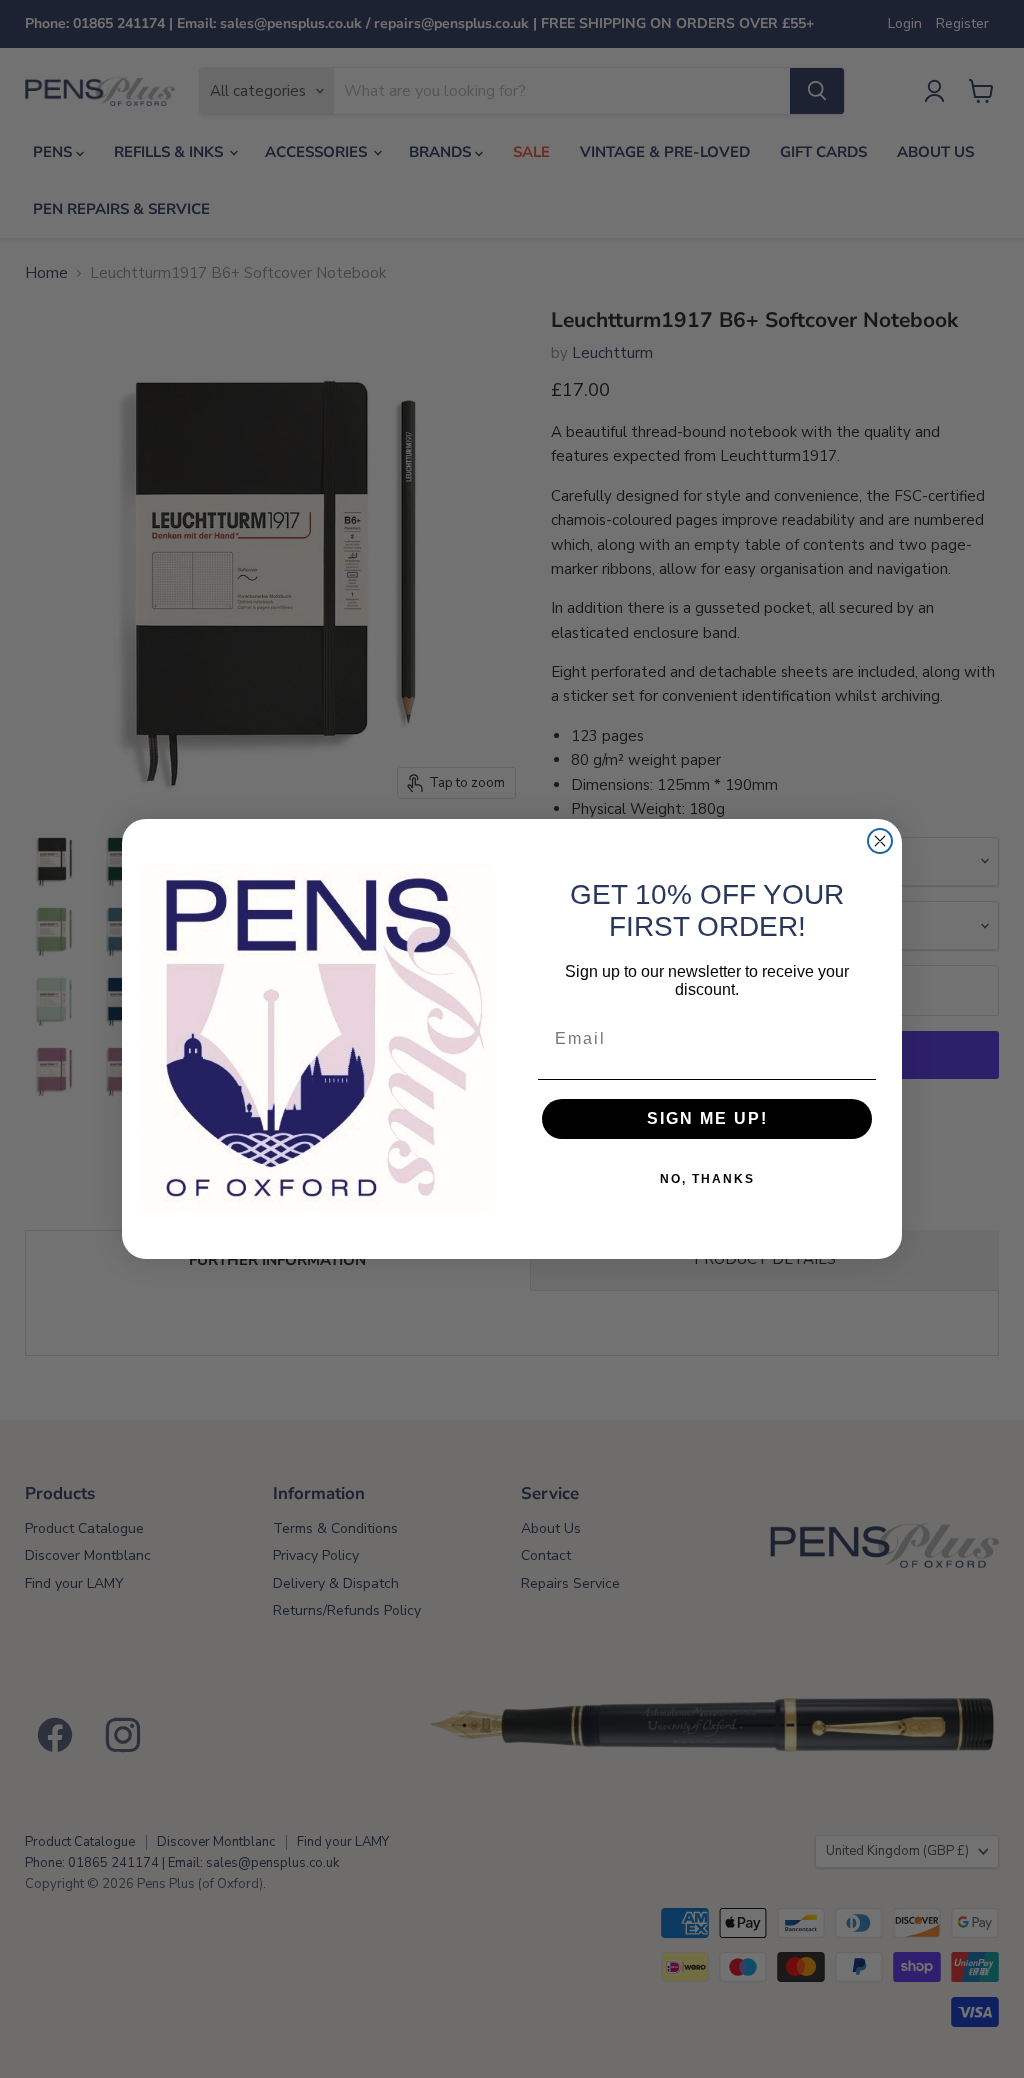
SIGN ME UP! (707, 1118)
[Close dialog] (880, 841)
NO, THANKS (707, 1179)
